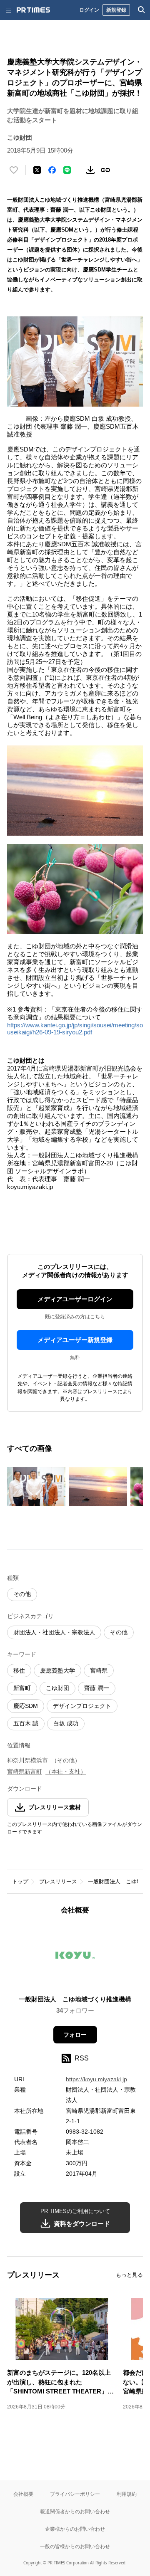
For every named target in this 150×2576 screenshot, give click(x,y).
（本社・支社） (66, 1772)
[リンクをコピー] (105, 170)
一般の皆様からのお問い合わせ (75, 2546)
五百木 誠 (26, 1723)
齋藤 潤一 (97, 1688)
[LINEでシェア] (67, 170)
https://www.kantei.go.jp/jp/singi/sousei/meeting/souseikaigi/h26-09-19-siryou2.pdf (75, 1029)
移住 (19, 1670)
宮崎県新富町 (25, 1772)
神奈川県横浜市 (27, 1760)
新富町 (22, 1688)
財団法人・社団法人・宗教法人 (54, 1632)
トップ (20, 1881)
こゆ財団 (57, 1688)
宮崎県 (99, 1670)
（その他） (66, 1760)
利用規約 (127, 2494)
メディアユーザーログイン (75, 1299)
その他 (22, 1594)
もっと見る (129, 2275)
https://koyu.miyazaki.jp (96, 2079)
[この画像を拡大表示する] (36, 1486)
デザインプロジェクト (82, 1706)
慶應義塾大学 (57, 1670)
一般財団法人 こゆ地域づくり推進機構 (75, 1999)
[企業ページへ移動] (75, 1958)
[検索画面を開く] (142, 10)
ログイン (89, 10)
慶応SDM (26, 1706)
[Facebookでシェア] (52, 170)
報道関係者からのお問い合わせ (75, 2511)
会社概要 (23, 2494)
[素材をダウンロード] (90, 170)
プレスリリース (58, 1881)
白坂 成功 (66, 1723)
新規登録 (116, 10)
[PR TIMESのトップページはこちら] (33, 10)
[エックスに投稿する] (37, 170)
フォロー (75, 2035)
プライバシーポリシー (75, 2494)
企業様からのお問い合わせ (75, 2529)
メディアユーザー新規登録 (75, 1340)
